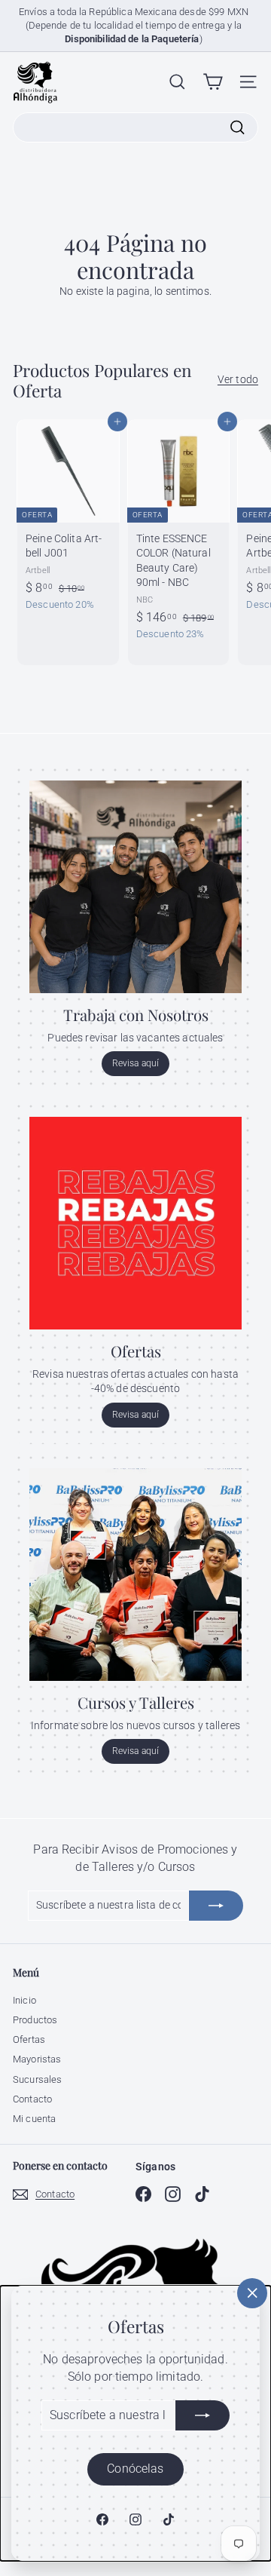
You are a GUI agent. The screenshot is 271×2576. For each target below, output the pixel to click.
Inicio (24, 2000)
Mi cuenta (34, 2119)
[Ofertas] (135, 1223)
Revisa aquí (136, 1063)
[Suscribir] (202, 2415)
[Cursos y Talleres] (135, 1575)
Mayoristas (37, 2059)
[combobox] (135, 127)
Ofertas (29, 2039)
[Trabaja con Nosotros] (135, 887)
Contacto (32, 2099)
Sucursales (37, 2079)
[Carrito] (213, 82)
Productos (35, 2020)
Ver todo (238, 379)
